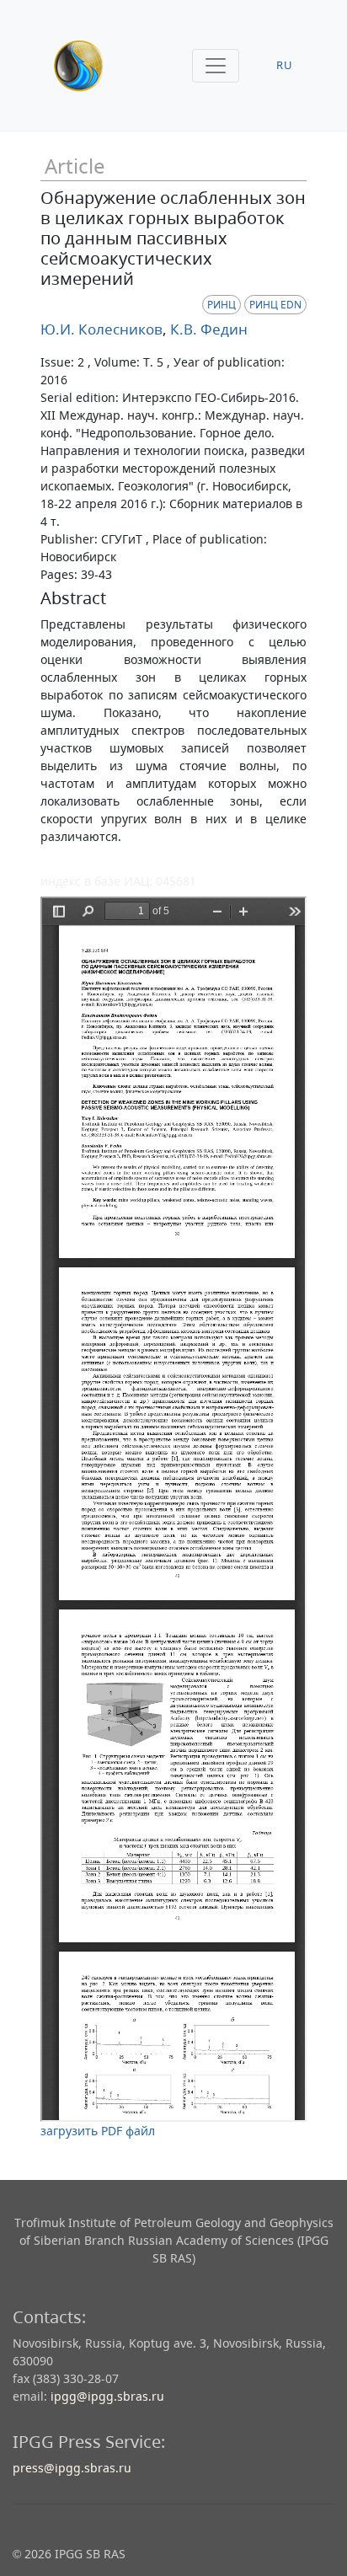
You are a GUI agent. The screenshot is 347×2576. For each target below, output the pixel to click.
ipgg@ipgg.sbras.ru (107, 2396)
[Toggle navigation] (216, 66)
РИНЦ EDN (275, 305)
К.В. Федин (207, 329)
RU (285, 65)
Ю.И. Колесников (101, 329)
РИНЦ (222, 305)
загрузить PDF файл (98, 2131)
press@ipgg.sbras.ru (72, 2468)
